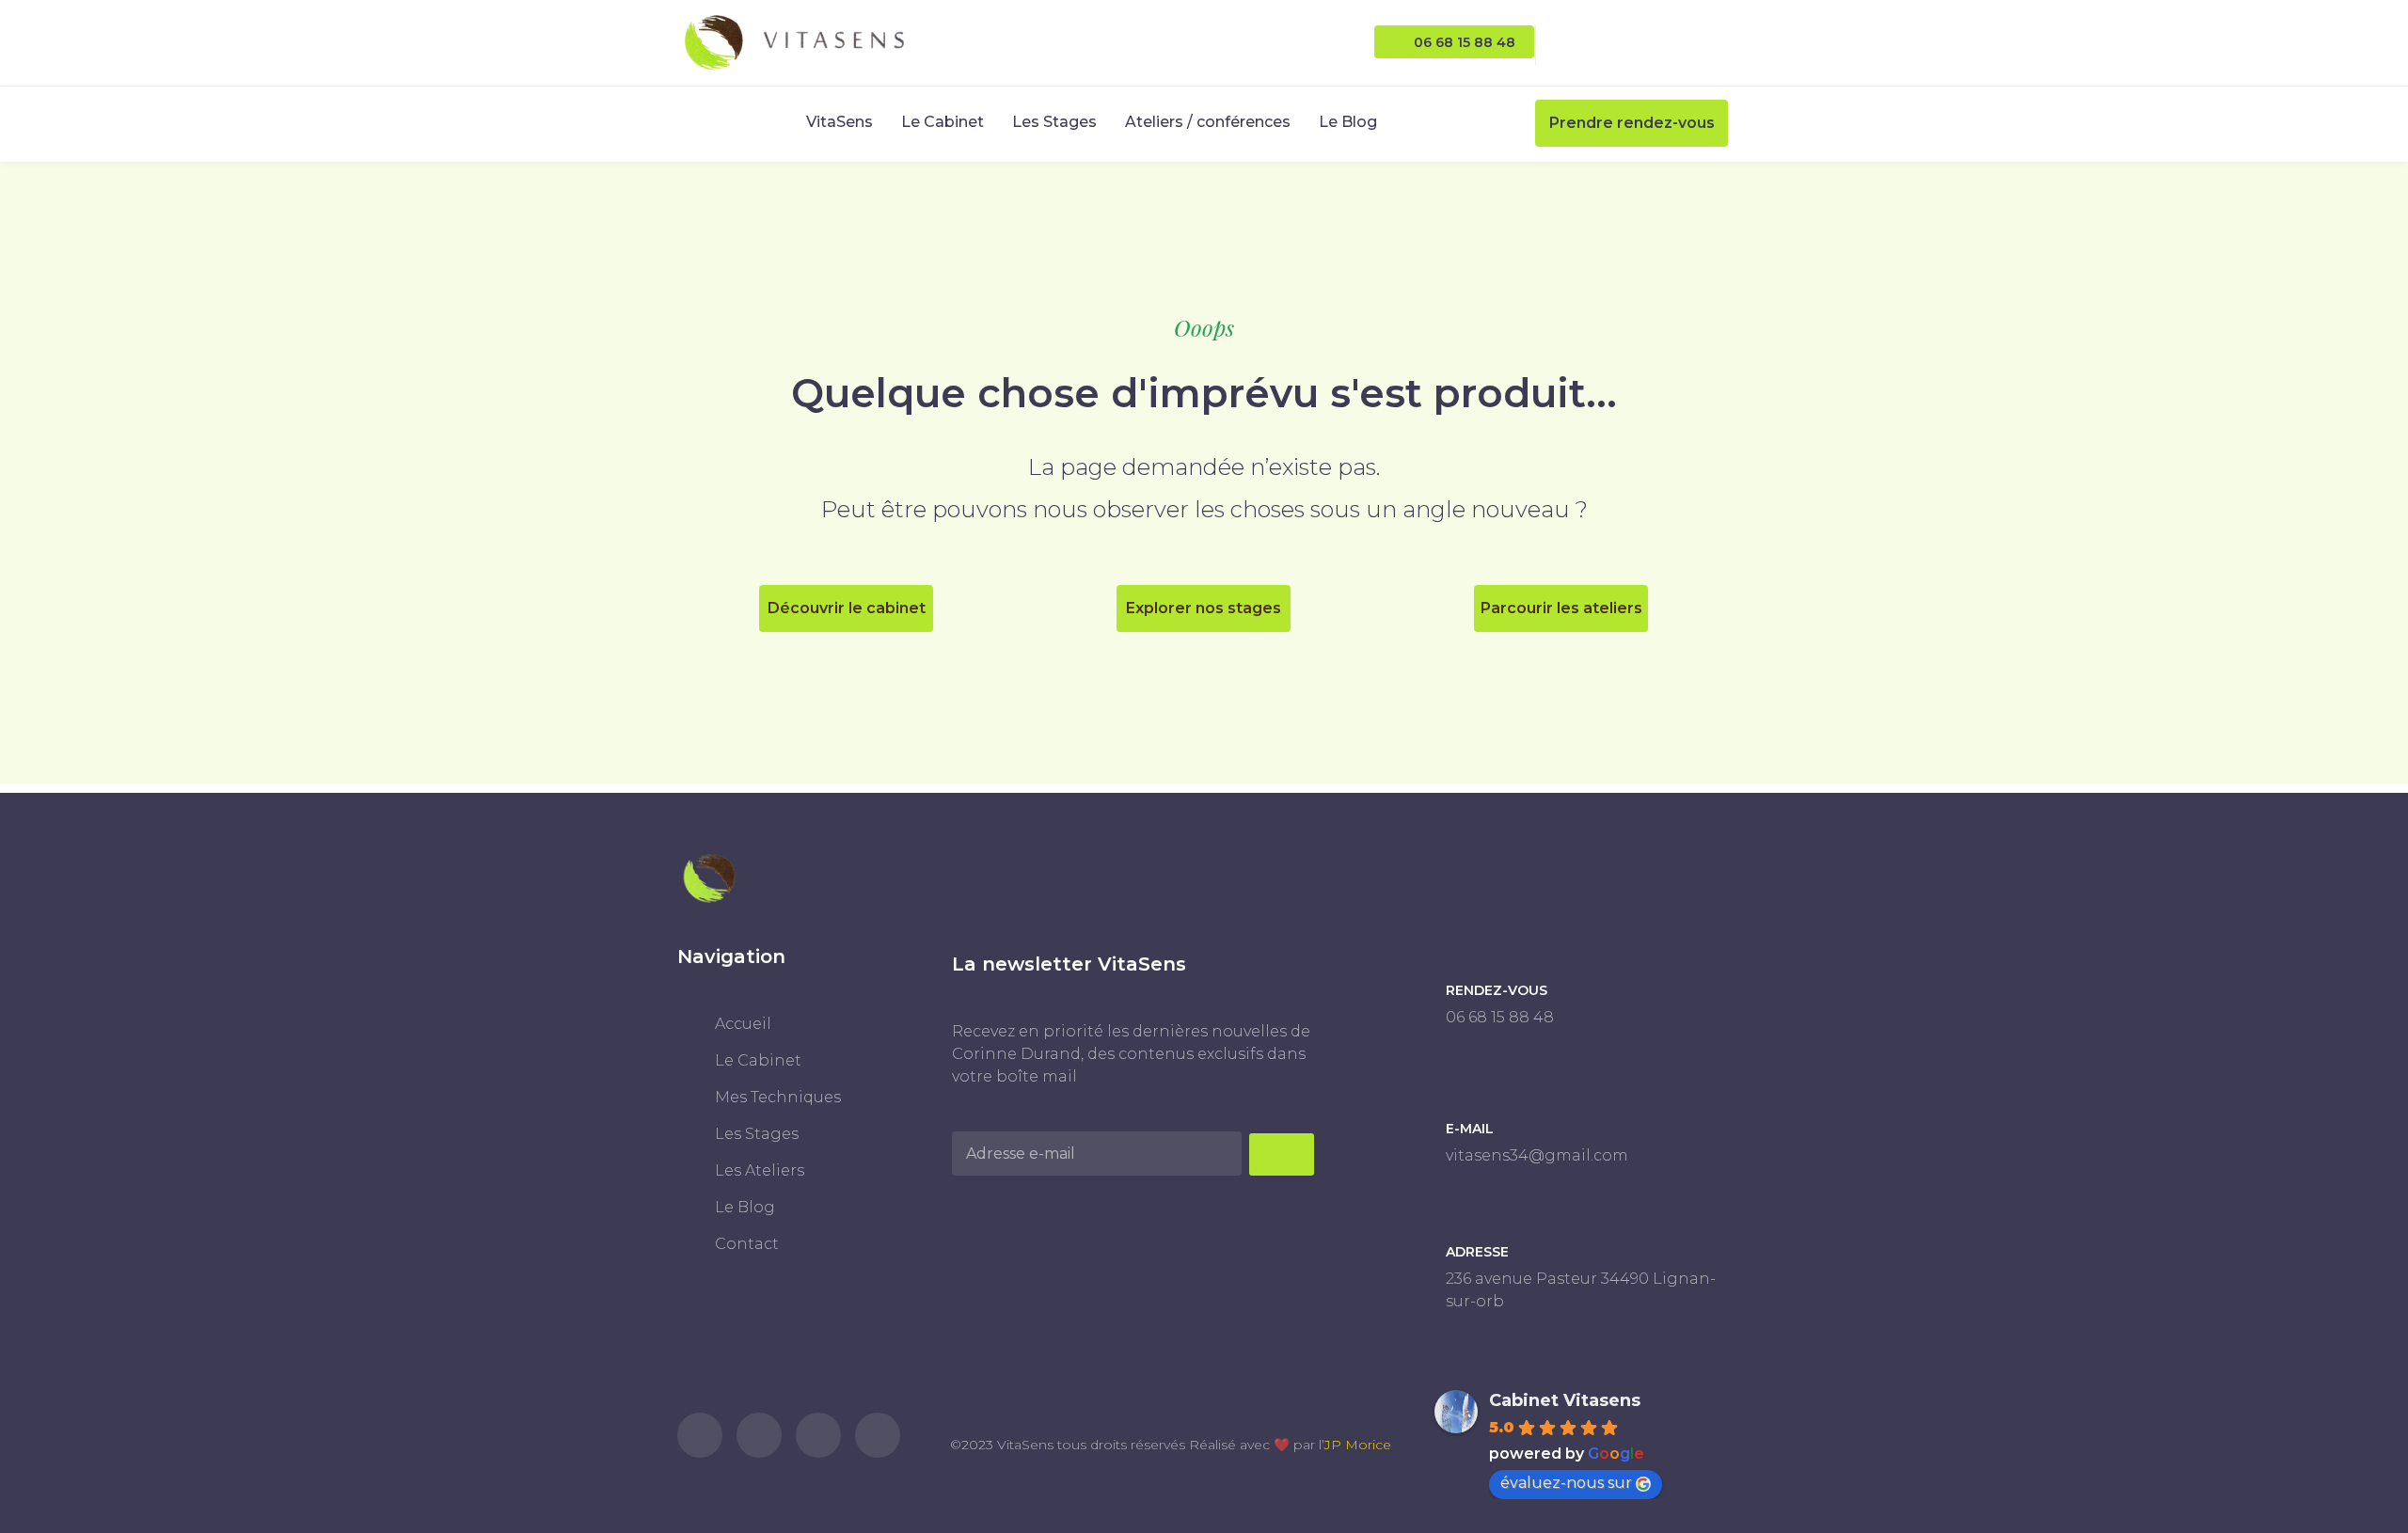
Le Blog (1348, 122)
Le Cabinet (943, 122)
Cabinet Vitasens (1565, 1400)
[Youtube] (1721, 43)
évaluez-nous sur (1566, 1483)
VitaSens (840, 122)
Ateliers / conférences (1208, 122)
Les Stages (1054, 122)
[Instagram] (1591, 43)
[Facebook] (1634, 43)
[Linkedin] (1678, 43)
